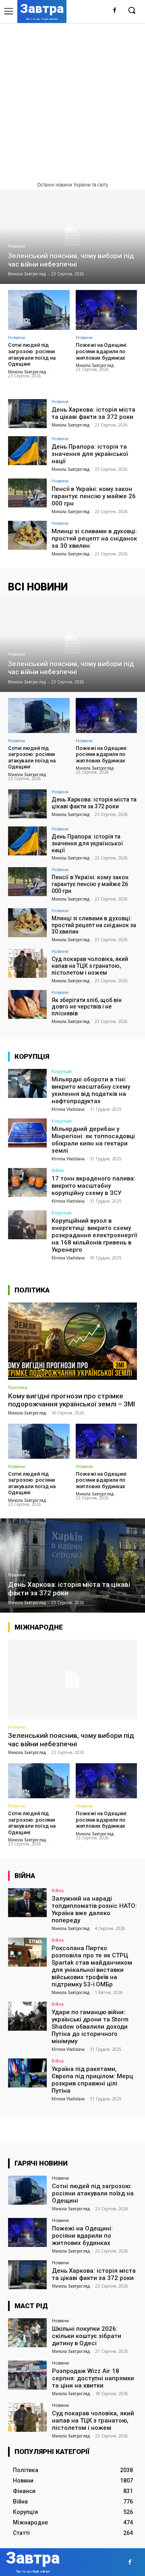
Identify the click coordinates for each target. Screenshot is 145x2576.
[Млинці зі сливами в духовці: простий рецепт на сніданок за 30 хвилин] (27, 535)
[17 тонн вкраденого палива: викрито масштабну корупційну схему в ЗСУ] (27, 1182)
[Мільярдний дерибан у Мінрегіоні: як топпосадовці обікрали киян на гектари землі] (27, 1133)
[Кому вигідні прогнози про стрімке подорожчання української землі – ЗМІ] (72, 1341)
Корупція (62, 1071)
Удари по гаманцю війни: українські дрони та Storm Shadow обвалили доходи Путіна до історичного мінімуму (90, 2027)
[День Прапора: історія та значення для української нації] (27, 451)
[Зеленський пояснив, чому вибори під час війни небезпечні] (72, 237)
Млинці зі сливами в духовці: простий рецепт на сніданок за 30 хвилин (94, 538)
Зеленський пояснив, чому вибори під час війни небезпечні (71, 1739)
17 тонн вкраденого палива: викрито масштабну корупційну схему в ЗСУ (93, 1186)
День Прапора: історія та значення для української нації (90, 454)
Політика (18, 1387)
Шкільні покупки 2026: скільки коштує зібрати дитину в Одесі (87, 2336)
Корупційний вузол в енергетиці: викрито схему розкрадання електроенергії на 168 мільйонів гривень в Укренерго (94, 1235)
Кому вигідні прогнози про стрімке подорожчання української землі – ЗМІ (71, 1400)
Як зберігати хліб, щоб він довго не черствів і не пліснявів (87, 1007)
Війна (58, 1170)
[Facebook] (115, 11)
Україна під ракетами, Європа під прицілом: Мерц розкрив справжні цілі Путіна (92, 2080)
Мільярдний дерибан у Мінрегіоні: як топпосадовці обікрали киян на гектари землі (93, 1140)
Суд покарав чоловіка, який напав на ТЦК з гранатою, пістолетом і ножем (90, 966)
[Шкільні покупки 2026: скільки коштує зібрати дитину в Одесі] (27, 2333)
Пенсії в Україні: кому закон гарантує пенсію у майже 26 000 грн (94, 496)
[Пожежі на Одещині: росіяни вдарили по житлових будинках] (107, 310)
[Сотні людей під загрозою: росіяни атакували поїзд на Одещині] (39, 310)
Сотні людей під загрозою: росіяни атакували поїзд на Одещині (32, 354)
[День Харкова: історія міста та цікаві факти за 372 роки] (27, 414)
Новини (17, 246)
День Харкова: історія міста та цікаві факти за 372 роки (93, 413)
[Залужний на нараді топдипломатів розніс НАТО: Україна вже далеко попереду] (27, 1903)
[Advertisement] (72, 99)
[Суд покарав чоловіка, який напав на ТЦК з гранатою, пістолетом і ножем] (27, 963)
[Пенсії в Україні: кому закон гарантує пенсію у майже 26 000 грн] (27, 493)
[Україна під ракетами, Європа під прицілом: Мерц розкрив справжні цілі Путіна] (27, 2073)
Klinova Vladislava (68, 1109)
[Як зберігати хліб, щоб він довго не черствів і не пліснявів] (27, 1004)
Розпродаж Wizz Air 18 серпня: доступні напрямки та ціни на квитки (93, 2378)
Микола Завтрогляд (27, 372)
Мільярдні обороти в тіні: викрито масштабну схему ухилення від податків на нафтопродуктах (91, 1090)
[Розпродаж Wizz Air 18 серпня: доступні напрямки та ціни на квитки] (27, 2375)
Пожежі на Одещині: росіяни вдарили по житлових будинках (101, 351)
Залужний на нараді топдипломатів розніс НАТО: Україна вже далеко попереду (94, 1909)
